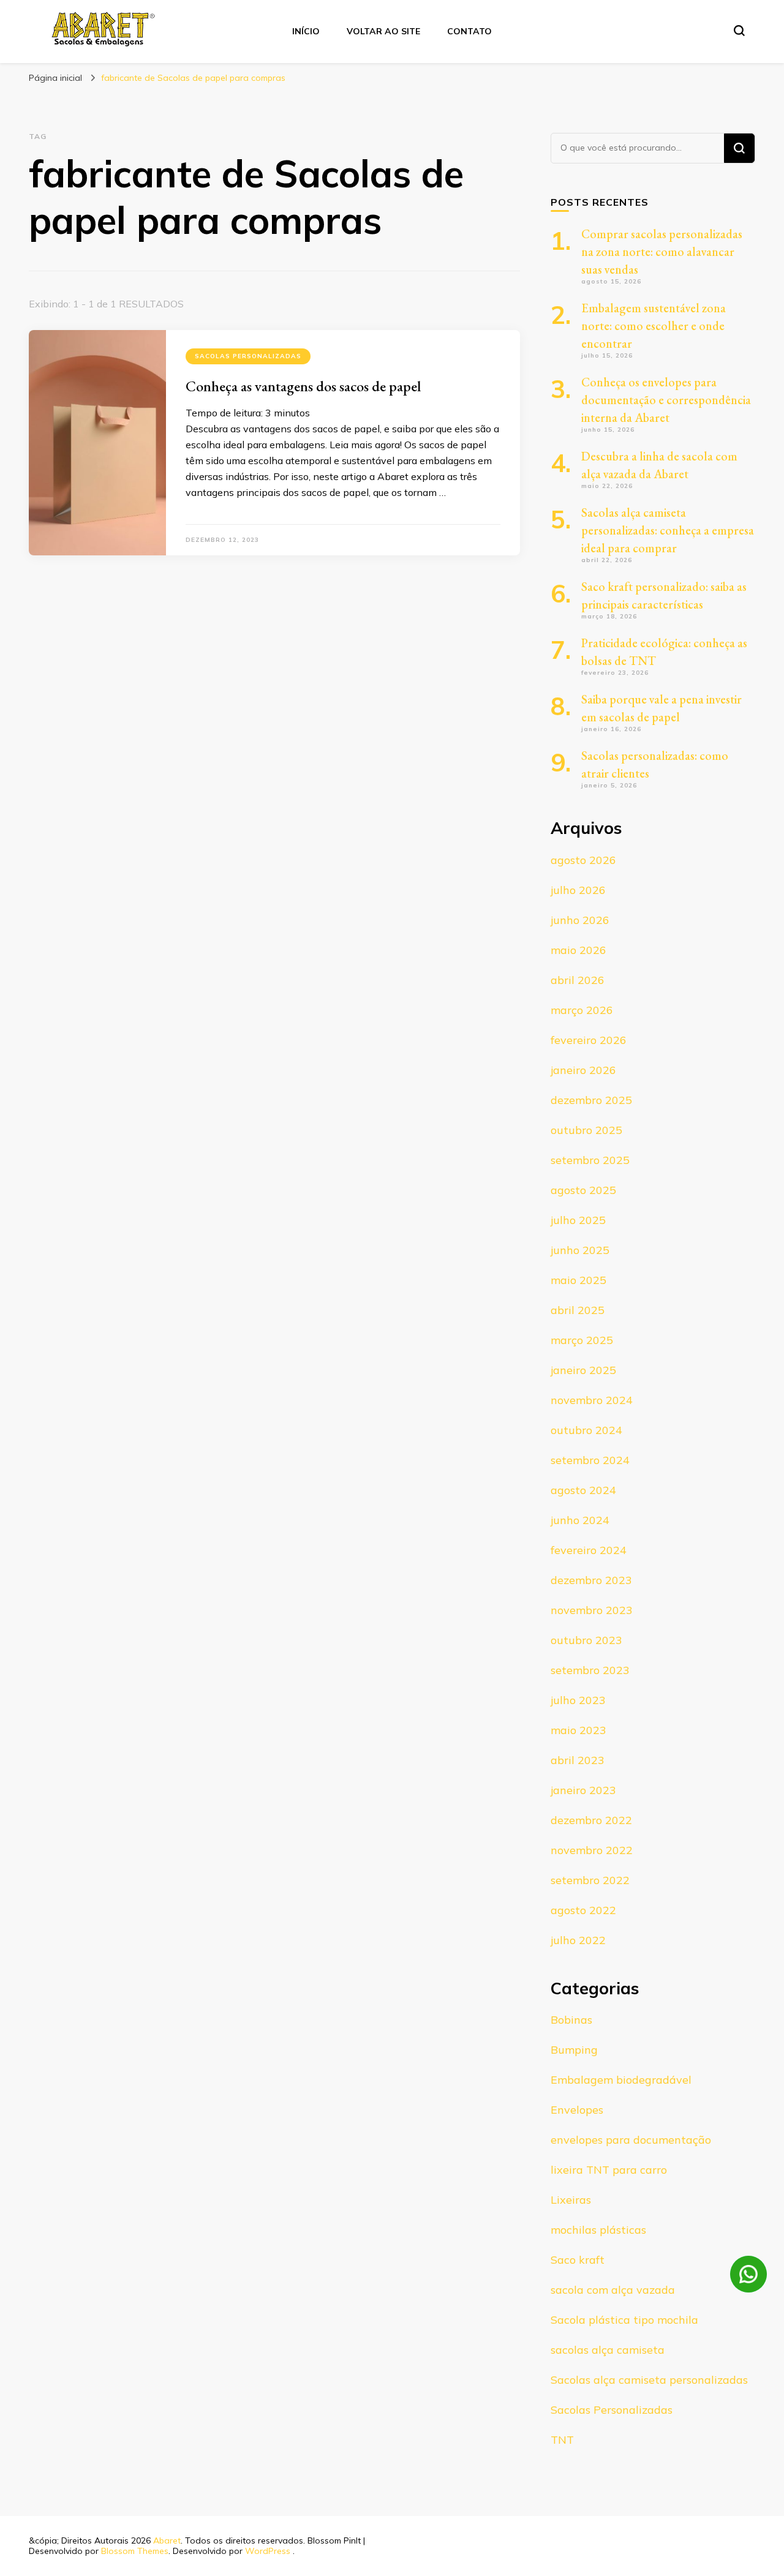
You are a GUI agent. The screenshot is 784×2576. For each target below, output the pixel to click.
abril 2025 (578, 1310)
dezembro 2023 (591, 1580)
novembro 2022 (592, 1850)
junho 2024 (580, 1520)
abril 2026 (578, 980)
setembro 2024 (590, 1460)
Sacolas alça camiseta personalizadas (649, 2380)
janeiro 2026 (583, 1070)
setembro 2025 (590, 1160)
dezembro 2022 (591, 1820)
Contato (469, 31)
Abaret (167, 2540)
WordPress (268, 2551)
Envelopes (577, 2110)
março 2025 (582, 1340)
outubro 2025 (586, 1130)
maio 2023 (579, 1730)
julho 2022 (578, 1940)
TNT (562, 2440)
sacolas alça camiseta (608, 2350)
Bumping (574, 2050)
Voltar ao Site (383, 31)
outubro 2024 (586, 1430)
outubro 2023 (586, 1640)
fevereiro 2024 (589, 1550)
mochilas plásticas (598, 2230)
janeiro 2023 (583, 1790)
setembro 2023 (590, 1670)
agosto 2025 (583, 1190)
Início (306, 31)
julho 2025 (578, 1220)
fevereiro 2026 (589, 1040)
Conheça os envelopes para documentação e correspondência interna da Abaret (666, 400)
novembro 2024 (592, 1400)
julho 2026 (578, 890)
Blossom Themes (135, 2551)
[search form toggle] (739, 31)
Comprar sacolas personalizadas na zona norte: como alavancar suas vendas (662, 252)
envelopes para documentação (631, 2140)
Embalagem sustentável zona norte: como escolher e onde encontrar (654, 326)
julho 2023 (578, 1700)
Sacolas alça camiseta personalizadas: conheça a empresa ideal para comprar (668, 530)
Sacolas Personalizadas (248, 356)
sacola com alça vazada (613, 2290)
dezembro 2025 (591, 1100)
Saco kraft (578, 2260)
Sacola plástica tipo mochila (624, 2320)
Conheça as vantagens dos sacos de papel (303, 386)
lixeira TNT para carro (609, 2170)
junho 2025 (580, 1250)
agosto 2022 (583, 1910)
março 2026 (582, 1010)
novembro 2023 (592, 1610)
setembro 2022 (590, 1880)
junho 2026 (580, 920)
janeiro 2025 (583, 1370)
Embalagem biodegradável (621, 2080)
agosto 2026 (583, 860)
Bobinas (571, 2020)
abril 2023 (578, 1760)
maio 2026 (579, 950)
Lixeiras (571, 2200)
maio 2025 (579, 1280)
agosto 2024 (583, 1490)
